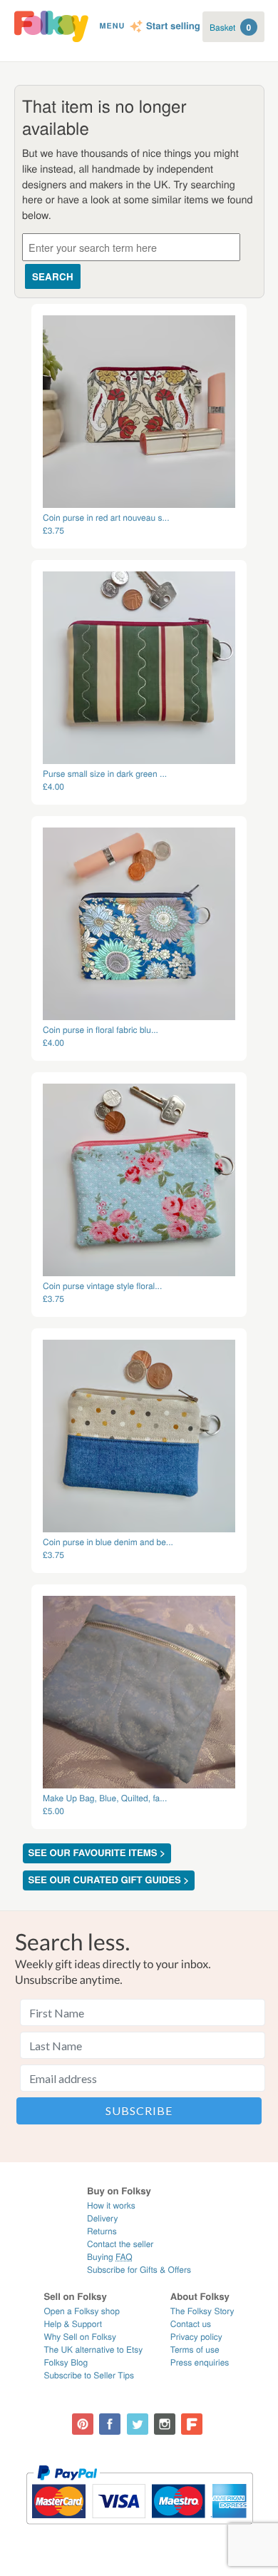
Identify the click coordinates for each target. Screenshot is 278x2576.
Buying (110, 2257)
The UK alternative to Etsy (93, 2350)
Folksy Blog (66, 2362)
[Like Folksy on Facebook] (110, 2424)
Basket (230, 27)
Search (53, 276)
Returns (102, 2231)
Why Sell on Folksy (80, 2337)
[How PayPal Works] (139, 2531)
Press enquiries (200, 2362)
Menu (112, 26)
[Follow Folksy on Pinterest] (83, 2424)
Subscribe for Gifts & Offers (139, 2270)
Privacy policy (196, 2337)
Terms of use (195, 2350)
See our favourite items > (97, 1853)
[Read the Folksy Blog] (192, 2424)
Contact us (191, 2324)
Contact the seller (120, 2244)
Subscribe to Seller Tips (89, 2375)
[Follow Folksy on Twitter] (138, 2424)
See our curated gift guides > (109, 1880)
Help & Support (73, 2324)
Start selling (173, 26)
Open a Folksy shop (81, 2311)
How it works (111, 2205)
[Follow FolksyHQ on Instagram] (165, 2424)
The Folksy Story (202, 2311)
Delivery (102, 2218)
